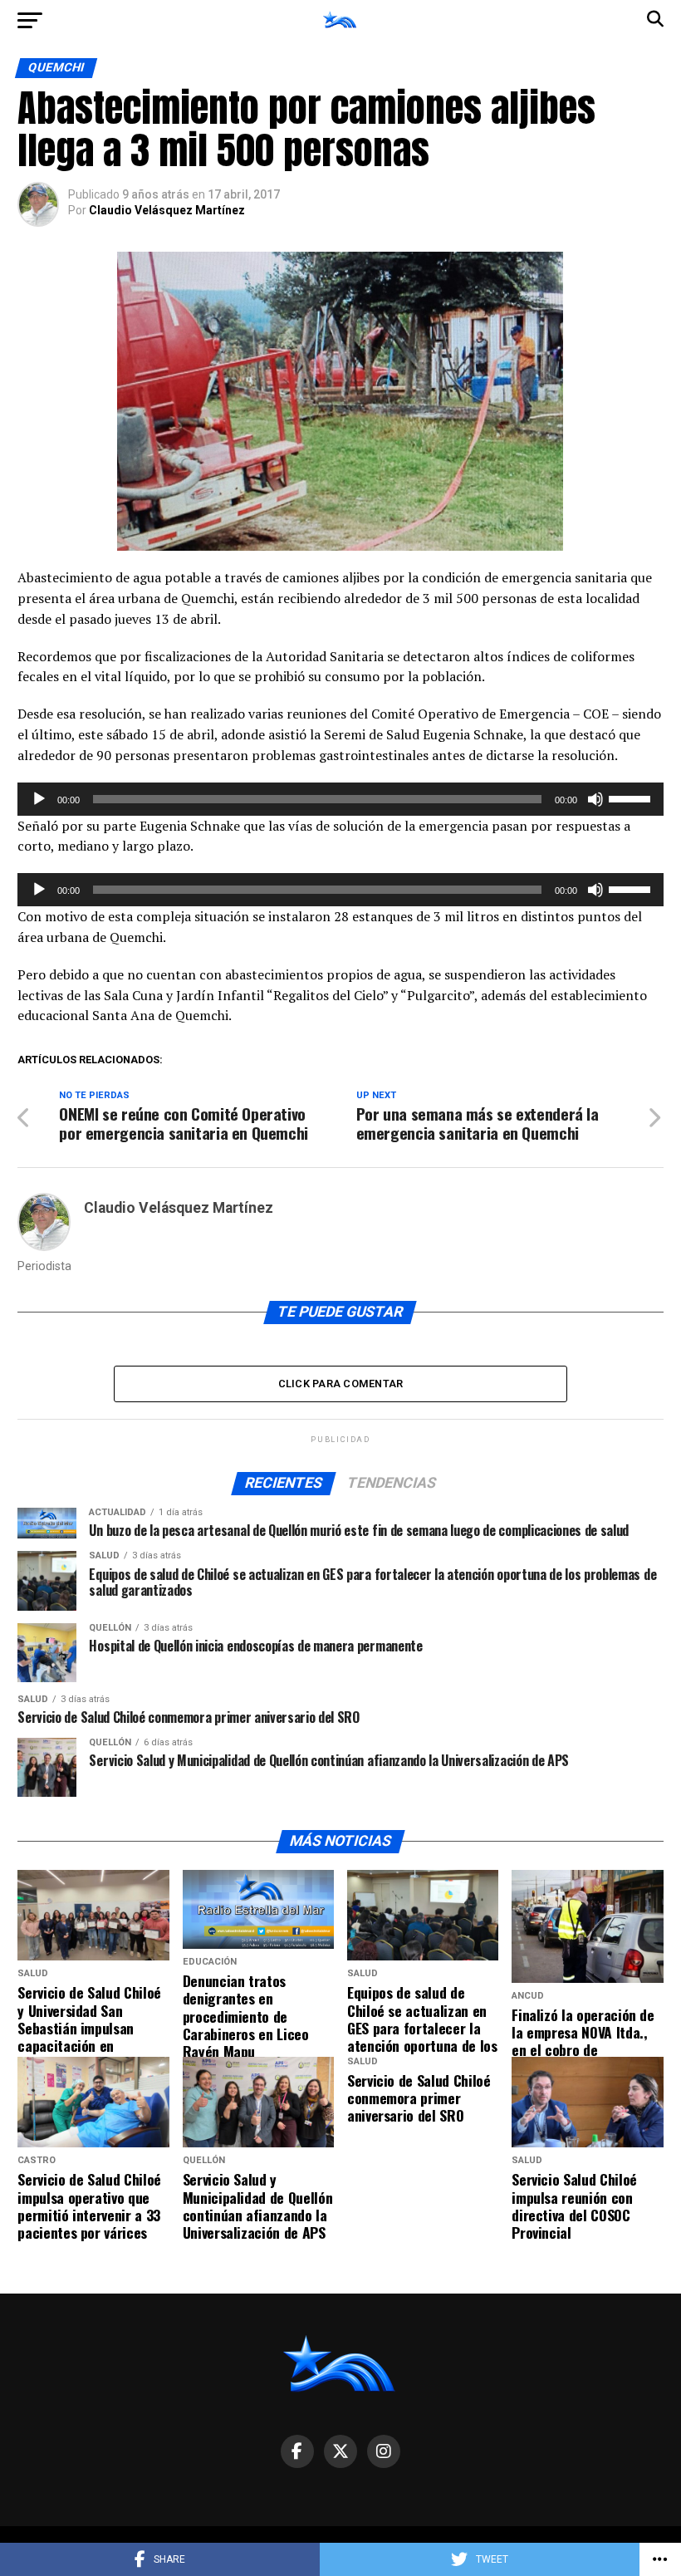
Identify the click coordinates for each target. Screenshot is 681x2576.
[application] (340, 799)
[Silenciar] (595, 799)
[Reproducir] (39, 799)
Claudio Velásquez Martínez (167, 210)
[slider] (632, 797)
